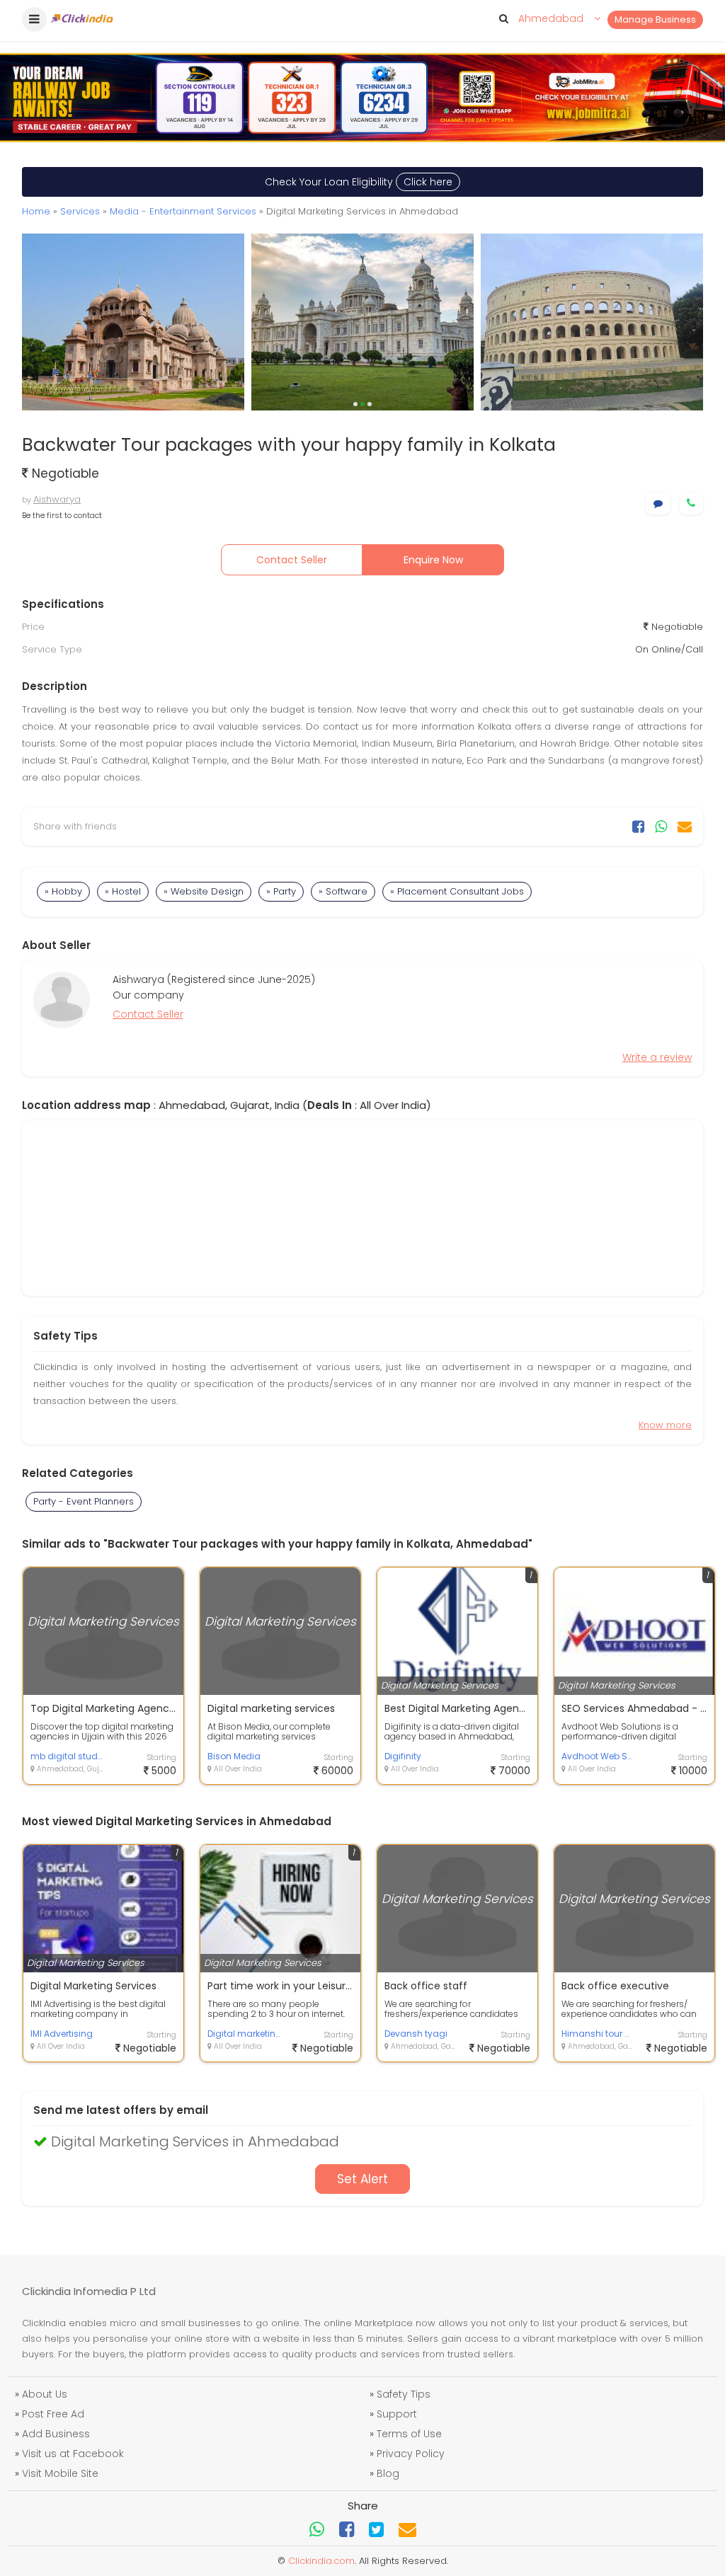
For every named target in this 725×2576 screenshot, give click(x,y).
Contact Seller (292, 560)
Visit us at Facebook (73, 2454)
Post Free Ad (53, 2414)
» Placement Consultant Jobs (457, 891)
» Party (281, 891)
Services (80, 211)
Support (397, 2414)
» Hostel (123, 891)
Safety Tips (404, 2394)
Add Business (56, 2434)
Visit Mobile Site (60, 2473)
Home (36, 211)
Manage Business (655, 19)
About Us (45, 2394)
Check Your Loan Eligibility (359, 182)
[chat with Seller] (658, 504)
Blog (388, 2473)
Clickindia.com (321, 2561)
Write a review (657, 1057)
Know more (665, 1425)
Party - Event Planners (84, 1501)
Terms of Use (409, 2434)
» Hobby (63, 891)
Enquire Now (433, 560)
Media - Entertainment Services (183, 211)
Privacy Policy (411, 2454)
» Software (343, 891)
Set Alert (362, 2179)
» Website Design (204, 891)
